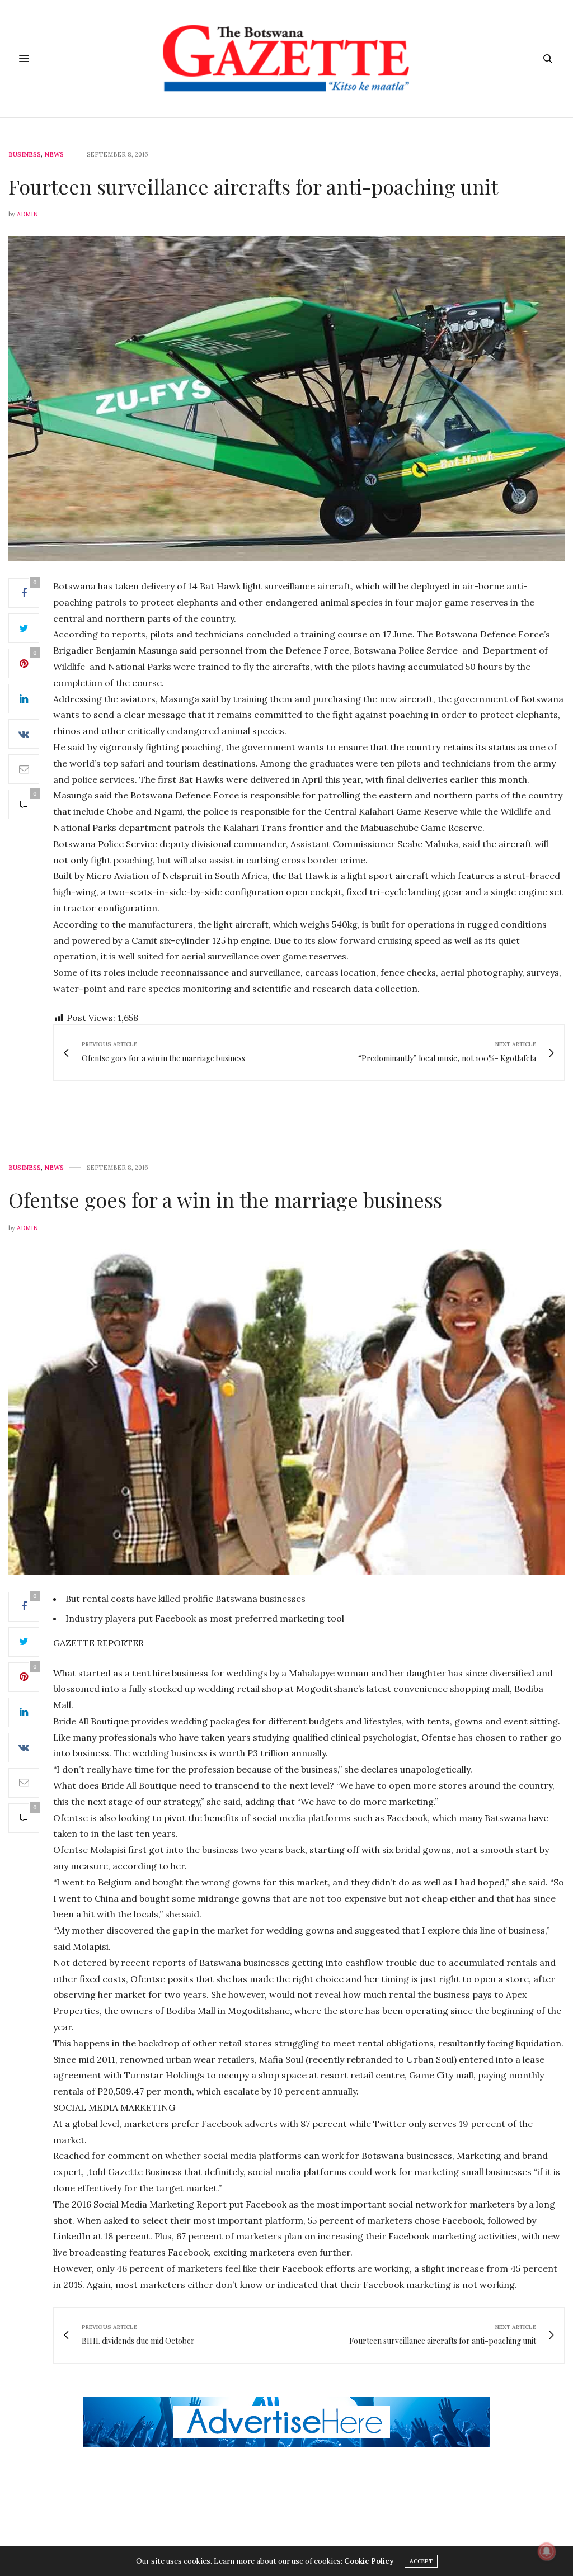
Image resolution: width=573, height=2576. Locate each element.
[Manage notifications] (547, 2551)
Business (25, 155)
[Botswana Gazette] (286, 59)
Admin (27, 214)
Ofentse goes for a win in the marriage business (225, 1199)
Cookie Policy (369, 2561)
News (54, 155)
